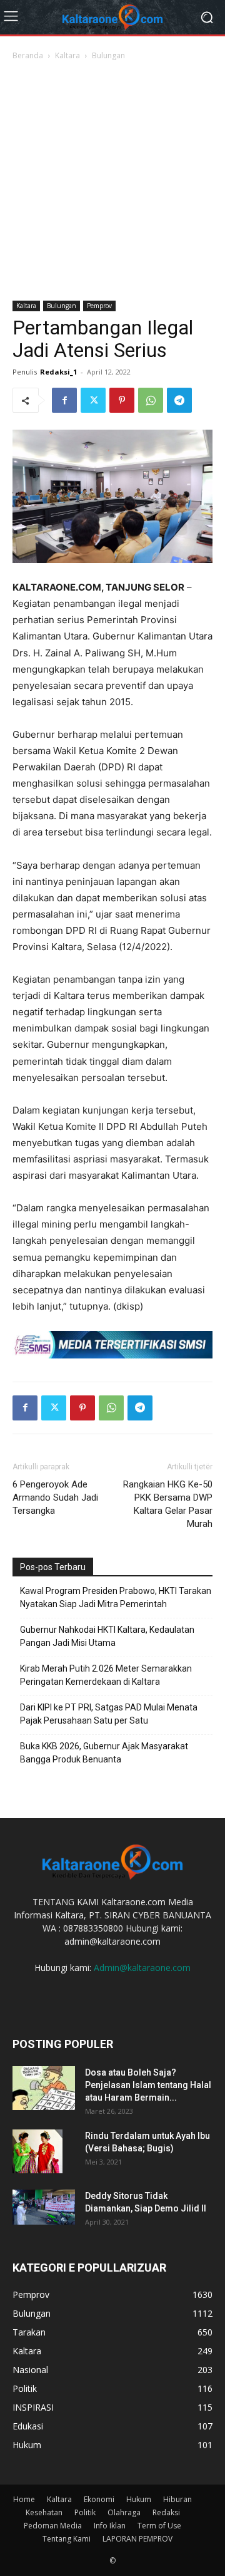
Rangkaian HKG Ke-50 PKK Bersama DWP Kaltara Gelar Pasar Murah (168, 1504)
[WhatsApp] (151, 400)
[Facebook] (64, 400)
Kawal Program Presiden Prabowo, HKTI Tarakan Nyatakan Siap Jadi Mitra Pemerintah (116, 1597)
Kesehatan (44, 2512)
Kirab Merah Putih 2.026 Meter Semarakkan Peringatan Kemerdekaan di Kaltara (106, 1675)
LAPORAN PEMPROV (137, 2539)
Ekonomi (99, 2499)
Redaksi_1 (58, 372)
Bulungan (108, 55)
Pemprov (99, 306)
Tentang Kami (67, 2539)
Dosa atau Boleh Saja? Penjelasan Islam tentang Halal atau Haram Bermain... (148, 2085)
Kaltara (67, 55)
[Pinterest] (122, 400)
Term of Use (159, 2526)
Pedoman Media (53, 2526)
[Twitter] (93, 400)
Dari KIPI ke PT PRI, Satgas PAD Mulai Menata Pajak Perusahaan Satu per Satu (109, 1714)
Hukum (139, 2499)
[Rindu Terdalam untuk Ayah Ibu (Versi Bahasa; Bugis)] (37, 2151)
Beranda (28, 55)
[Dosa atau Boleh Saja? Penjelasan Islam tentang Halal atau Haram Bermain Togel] (44, 2088)
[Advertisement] (112, 182)
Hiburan (177, 2499)
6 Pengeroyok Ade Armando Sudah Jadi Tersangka (55, 1497)
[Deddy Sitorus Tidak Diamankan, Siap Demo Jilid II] (44, 2207)
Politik (85, 2512)
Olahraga (124, 2512)
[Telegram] (179, 400)
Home (24, 2499)
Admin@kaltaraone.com (142, 1968)
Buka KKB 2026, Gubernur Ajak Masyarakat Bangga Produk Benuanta (104, 1753)
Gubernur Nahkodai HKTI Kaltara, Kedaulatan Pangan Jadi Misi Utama (107, 1636)
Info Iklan (110, 2526)
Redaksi (166, 2512)
